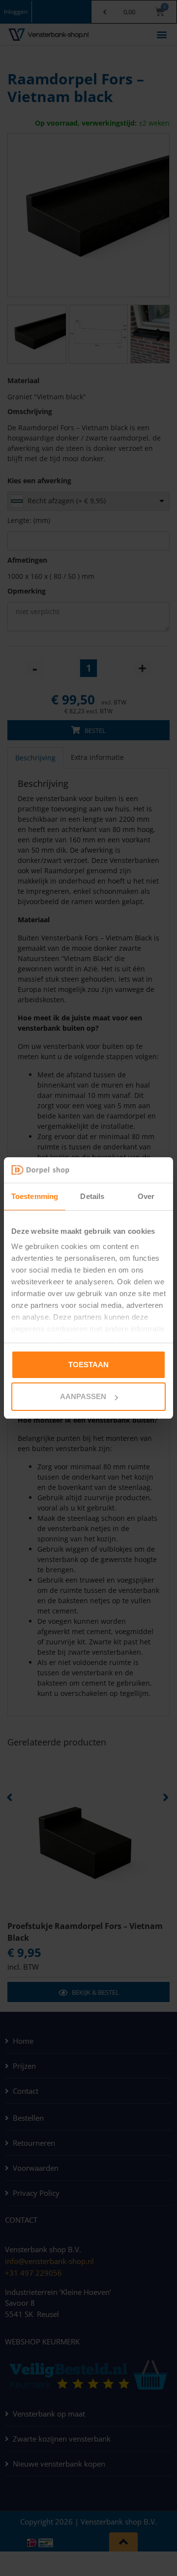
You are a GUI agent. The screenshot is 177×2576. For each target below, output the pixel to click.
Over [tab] (146, 1196)
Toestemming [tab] (35, 1196)
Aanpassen (83, 1396)
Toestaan (88, 1365)
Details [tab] (92, 1196)
